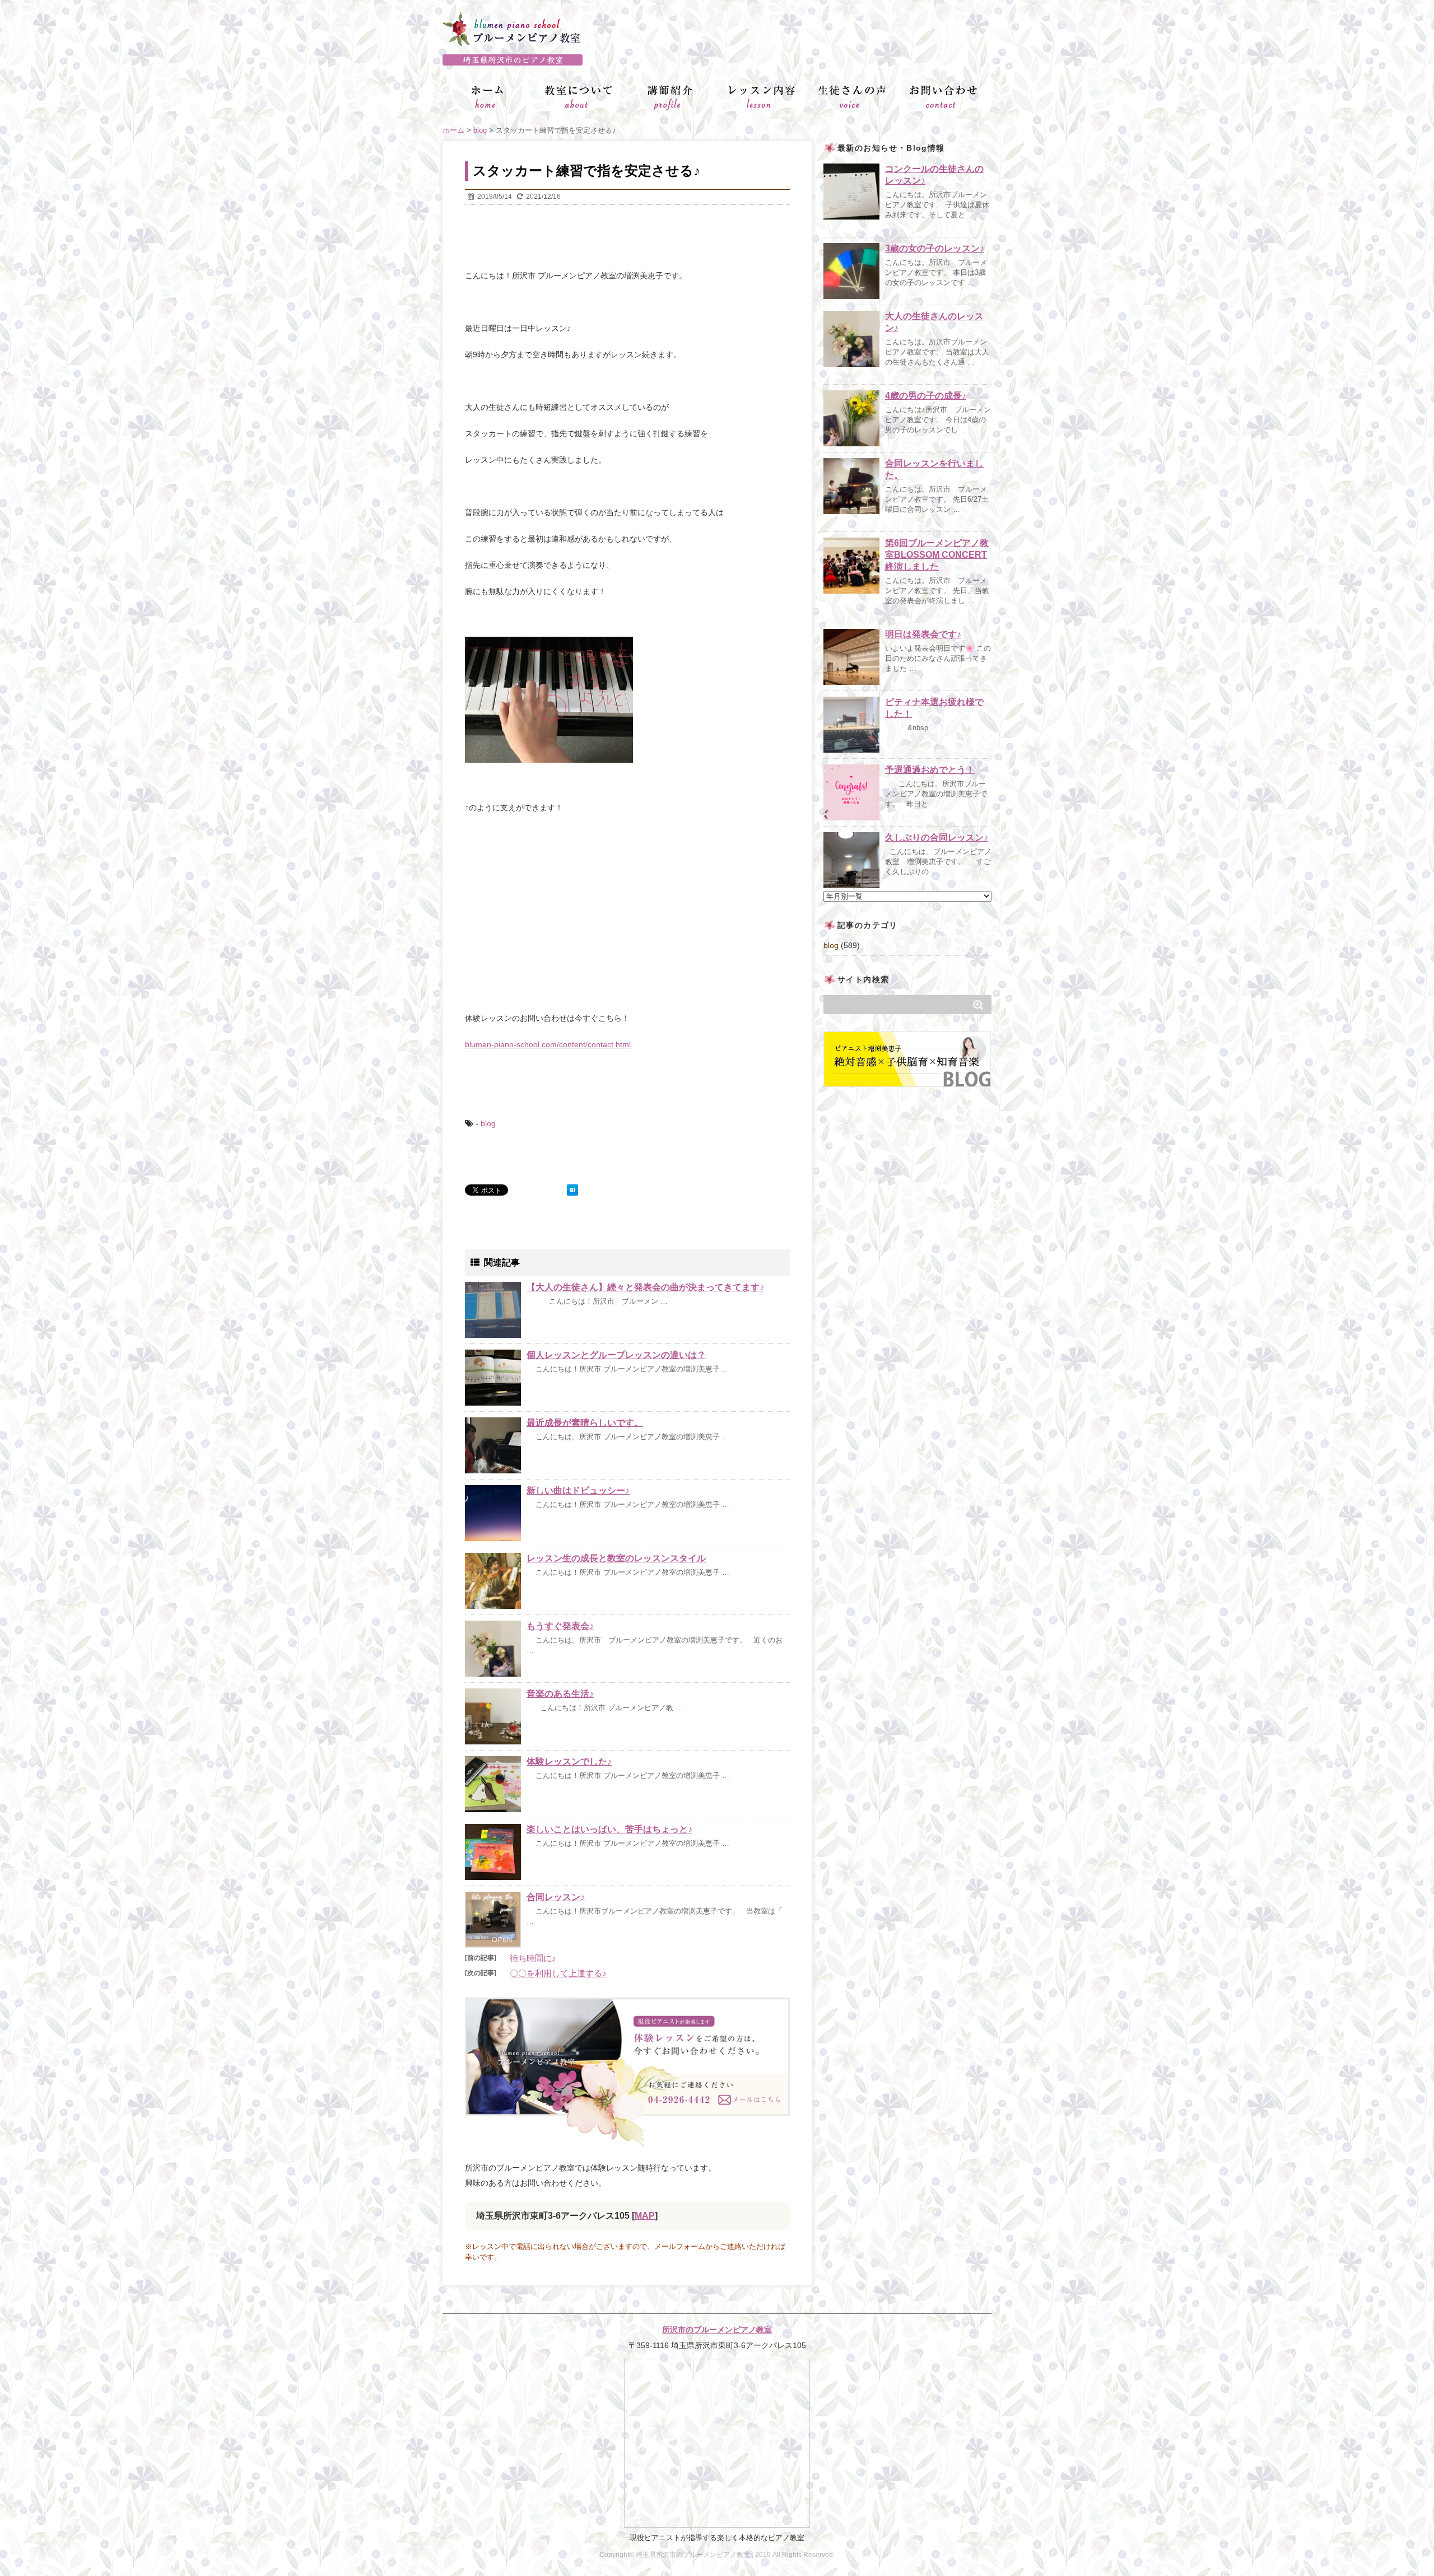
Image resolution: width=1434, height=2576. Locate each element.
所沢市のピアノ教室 (717, 60)
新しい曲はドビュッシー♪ (578, 1490)
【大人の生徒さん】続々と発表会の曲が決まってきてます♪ (645, 1287)
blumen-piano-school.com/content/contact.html (548, 1044)
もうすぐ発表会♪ (560, 1626)
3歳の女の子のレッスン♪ (935, 248)
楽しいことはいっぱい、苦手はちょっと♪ (609, 1829)
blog (488, 1123)
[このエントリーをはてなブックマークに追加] (572, 1190)
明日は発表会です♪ (923, 634)
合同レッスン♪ (556, 1897)
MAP (645, 2216)
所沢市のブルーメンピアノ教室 (717, 2330)
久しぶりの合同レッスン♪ (937, 837)
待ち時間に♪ (533, 1958)
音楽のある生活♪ (560, 1694)
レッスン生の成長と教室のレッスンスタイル (616, 1558)
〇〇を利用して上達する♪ (558, 1973)
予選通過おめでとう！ (930, 770)
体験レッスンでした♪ (569, 1761)
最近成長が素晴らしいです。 (585, 1423)
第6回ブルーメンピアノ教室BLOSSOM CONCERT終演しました (937, 555)
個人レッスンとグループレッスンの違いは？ (616, 1355)
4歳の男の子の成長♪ (926, 396)
